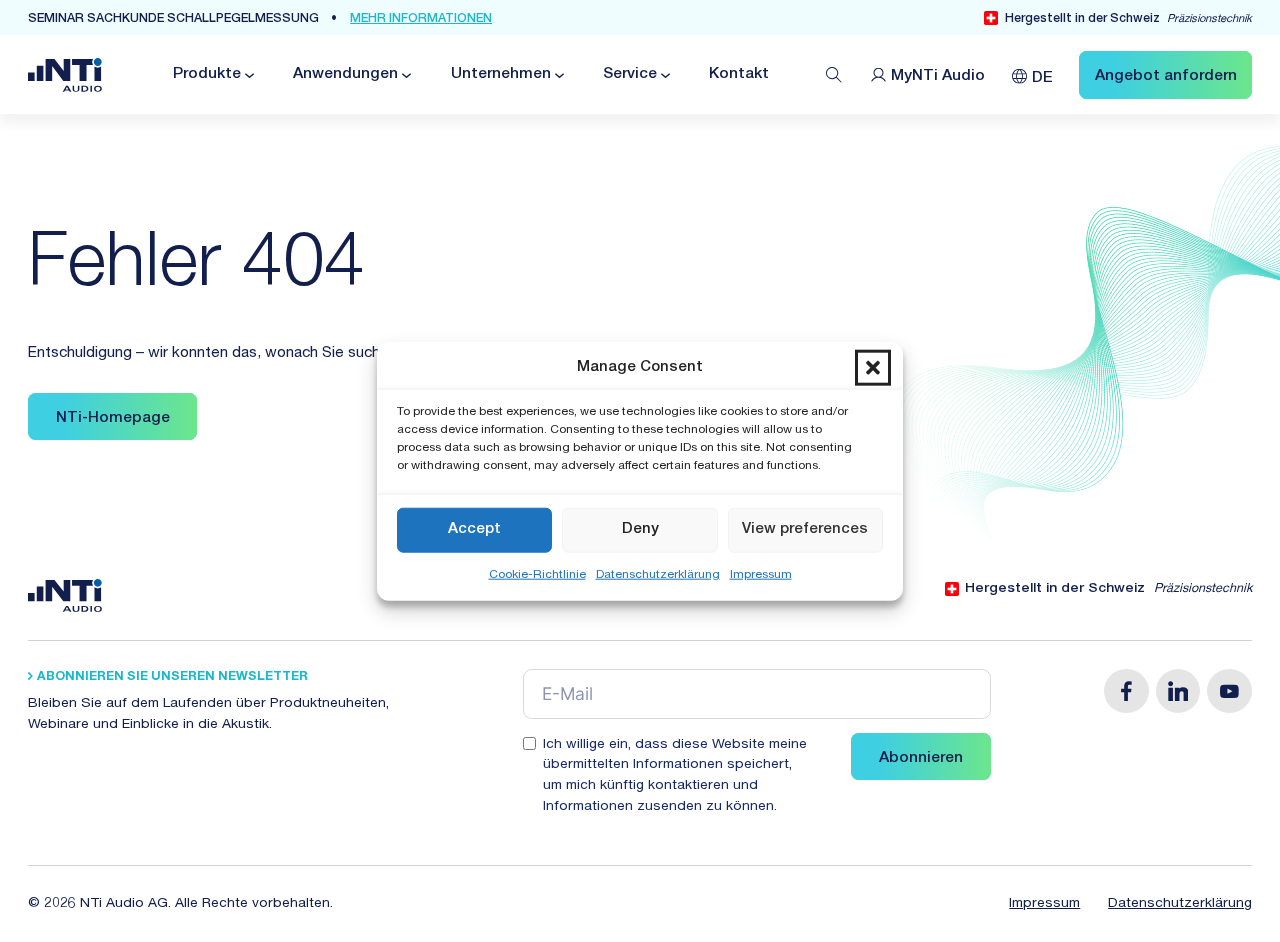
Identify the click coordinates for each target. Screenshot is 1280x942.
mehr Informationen (421, 19)
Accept (474, 529)
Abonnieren (921, 758)
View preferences (805, 529)
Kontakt (739, 74)
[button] (873, 368)
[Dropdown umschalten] (248, 75)
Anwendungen (345, 74)
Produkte (207, 74)
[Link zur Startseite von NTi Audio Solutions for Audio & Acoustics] (65, 75)
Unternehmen (501, 74)
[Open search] (834, 75)
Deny (640, 529)
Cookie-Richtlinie (537, 574)
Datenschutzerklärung (658, 574)
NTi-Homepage (113, 418)
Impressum (761, 574)
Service (630, 74)
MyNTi (938, 76)
